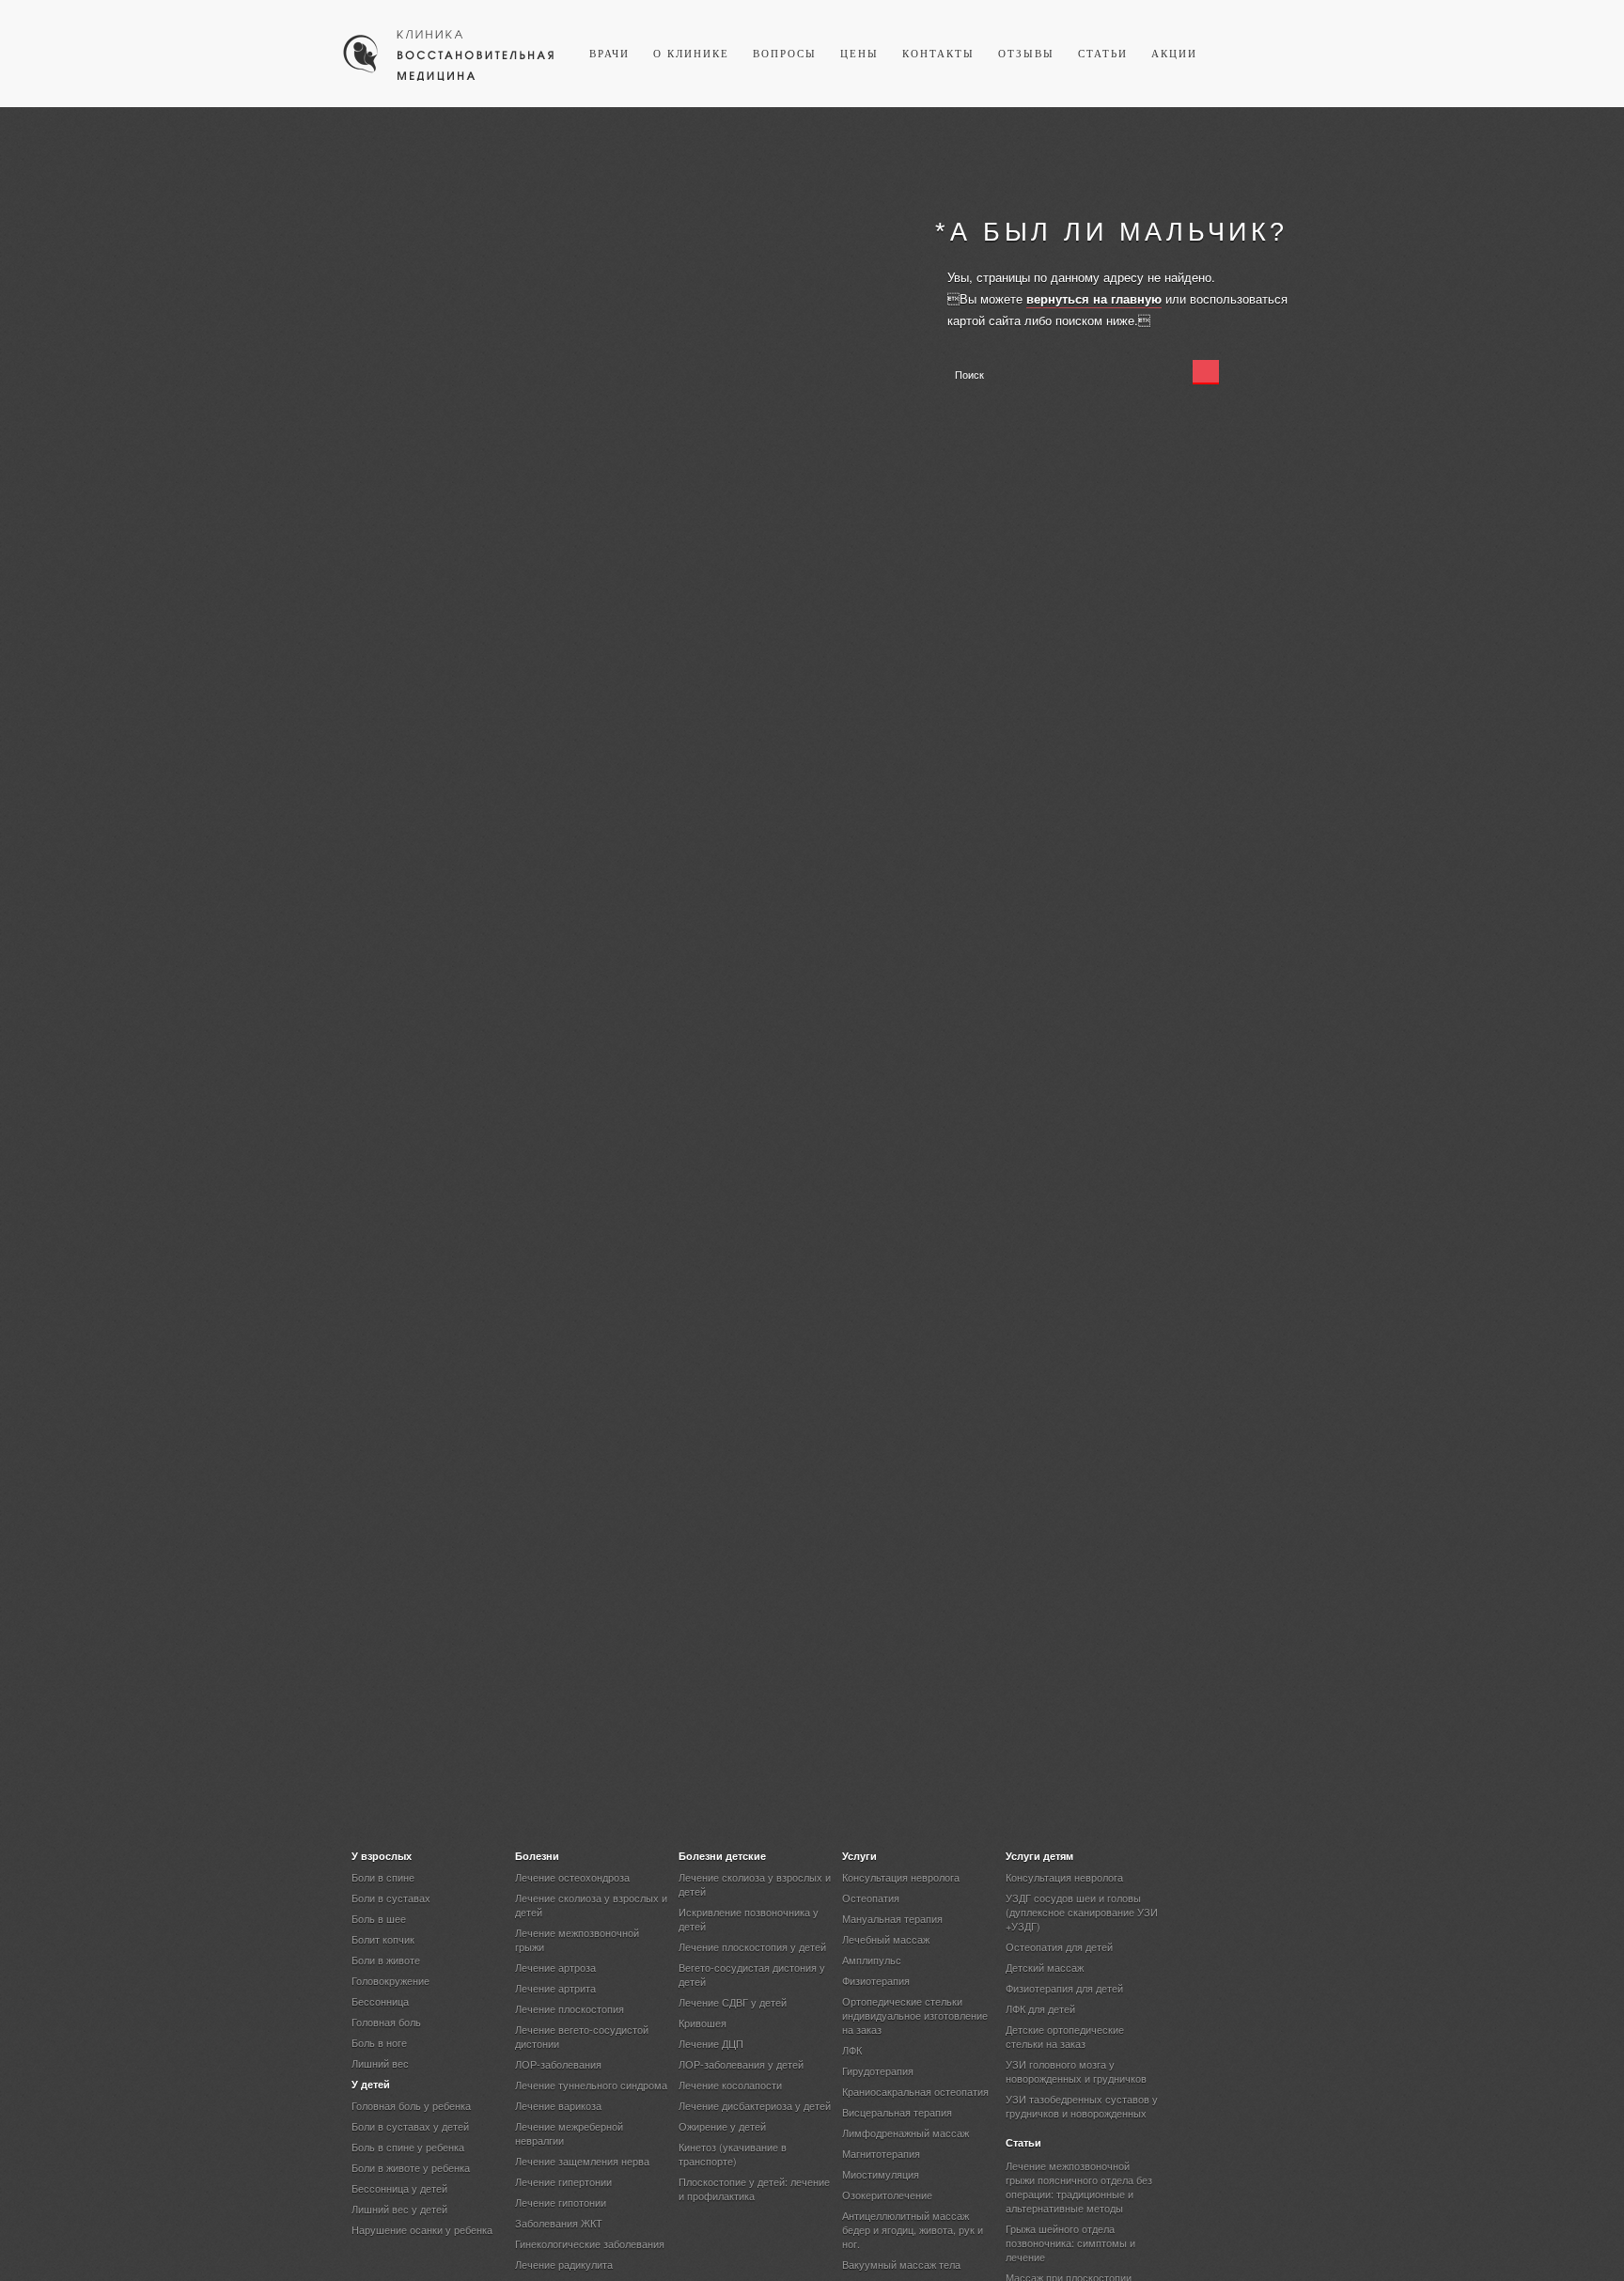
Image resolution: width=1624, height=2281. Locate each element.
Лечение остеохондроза (572, 1877)
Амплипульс (872, 1960)
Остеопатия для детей (1059, 1946)
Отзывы (1026, 54)
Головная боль (386, 2022)
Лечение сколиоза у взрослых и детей (591, 1905)
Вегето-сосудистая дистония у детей (752, 1974)
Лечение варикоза (558, 2105)
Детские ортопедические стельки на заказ (1065, 2036)
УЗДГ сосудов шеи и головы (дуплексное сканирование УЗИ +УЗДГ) (1082, 1912)
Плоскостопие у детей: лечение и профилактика (754, 2188)
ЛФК (852, 2050)
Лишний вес (380, 2063)
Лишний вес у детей (399, 2209)
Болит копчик (383, 1939)
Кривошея (703, 2023)
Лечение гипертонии (563, 2181)
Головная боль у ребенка (411, 2105)
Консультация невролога (901, 1877)
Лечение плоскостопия (570, 2008)
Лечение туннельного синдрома (591, 2085)
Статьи (1103, 54)
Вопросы (785, 54)
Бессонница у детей (399, 2188)
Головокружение (390, 1980)
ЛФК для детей (1040, 2008)
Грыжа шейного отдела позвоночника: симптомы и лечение (1070, 2242)
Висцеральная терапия (897, 2112)
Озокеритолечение (887, 2195)
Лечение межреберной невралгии (569, 2133)
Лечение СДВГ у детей (733, 2002)
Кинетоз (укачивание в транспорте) (733, 2154)
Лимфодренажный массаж (906, 2133)
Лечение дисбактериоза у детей (755, 2105)
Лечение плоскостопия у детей (752, 1946)
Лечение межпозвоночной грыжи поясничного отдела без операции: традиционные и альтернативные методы (1079, 2187)
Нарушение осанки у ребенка (422, 2229)
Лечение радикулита (564, 2264)
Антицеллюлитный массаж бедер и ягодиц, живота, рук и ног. (913, 2229)
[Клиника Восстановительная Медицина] (449, 78)
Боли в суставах (391, 1898)
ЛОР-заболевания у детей (741, 2064)
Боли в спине (383, 1877)
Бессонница (380, 2001)
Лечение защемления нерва (582, 2161)
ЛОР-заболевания (558, 2064)
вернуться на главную (1094, 299)
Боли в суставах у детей (410, 2126)
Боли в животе (386, 1960)
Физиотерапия (876, 1980)
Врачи (609, 54)
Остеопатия (871, 1898)
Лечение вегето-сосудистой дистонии (582, 2036)
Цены (859, 54)
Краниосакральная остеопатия (915, 2091)
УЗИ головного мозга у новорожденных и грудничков (1076, 2071)
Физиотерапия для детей (1064, 1988)
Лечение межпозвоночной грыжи (577, 1939)
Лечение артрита (555, 1988)
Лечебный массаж (886, 1939)
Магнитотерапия (881, 2153)
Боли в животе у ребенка (411, 2167)
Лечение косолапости (730, 2085)
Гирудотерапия (878, 2070)
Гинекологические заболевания (590, 2243)
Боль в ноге (379, 2042)
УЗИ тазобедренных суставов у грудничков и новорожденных (1082, 2106)
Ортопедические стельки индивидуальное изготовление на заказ (915, 2015)
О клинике (691, 54)
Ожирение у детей (722, 2126)
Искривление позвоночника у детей (749, 1919)
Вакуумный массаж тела (901, 2264)
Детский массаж (1045, 1967)
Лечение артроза (555, 1967)
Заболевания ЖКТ (559, 2223)
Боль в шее (379, 1918)
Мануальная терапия (892, 1918)
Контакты (938, 54)
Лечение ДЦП (711, 2043)
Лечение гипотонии (561, 2202)
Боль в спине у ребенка (408, 2147)
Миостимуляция (881, 2174)
